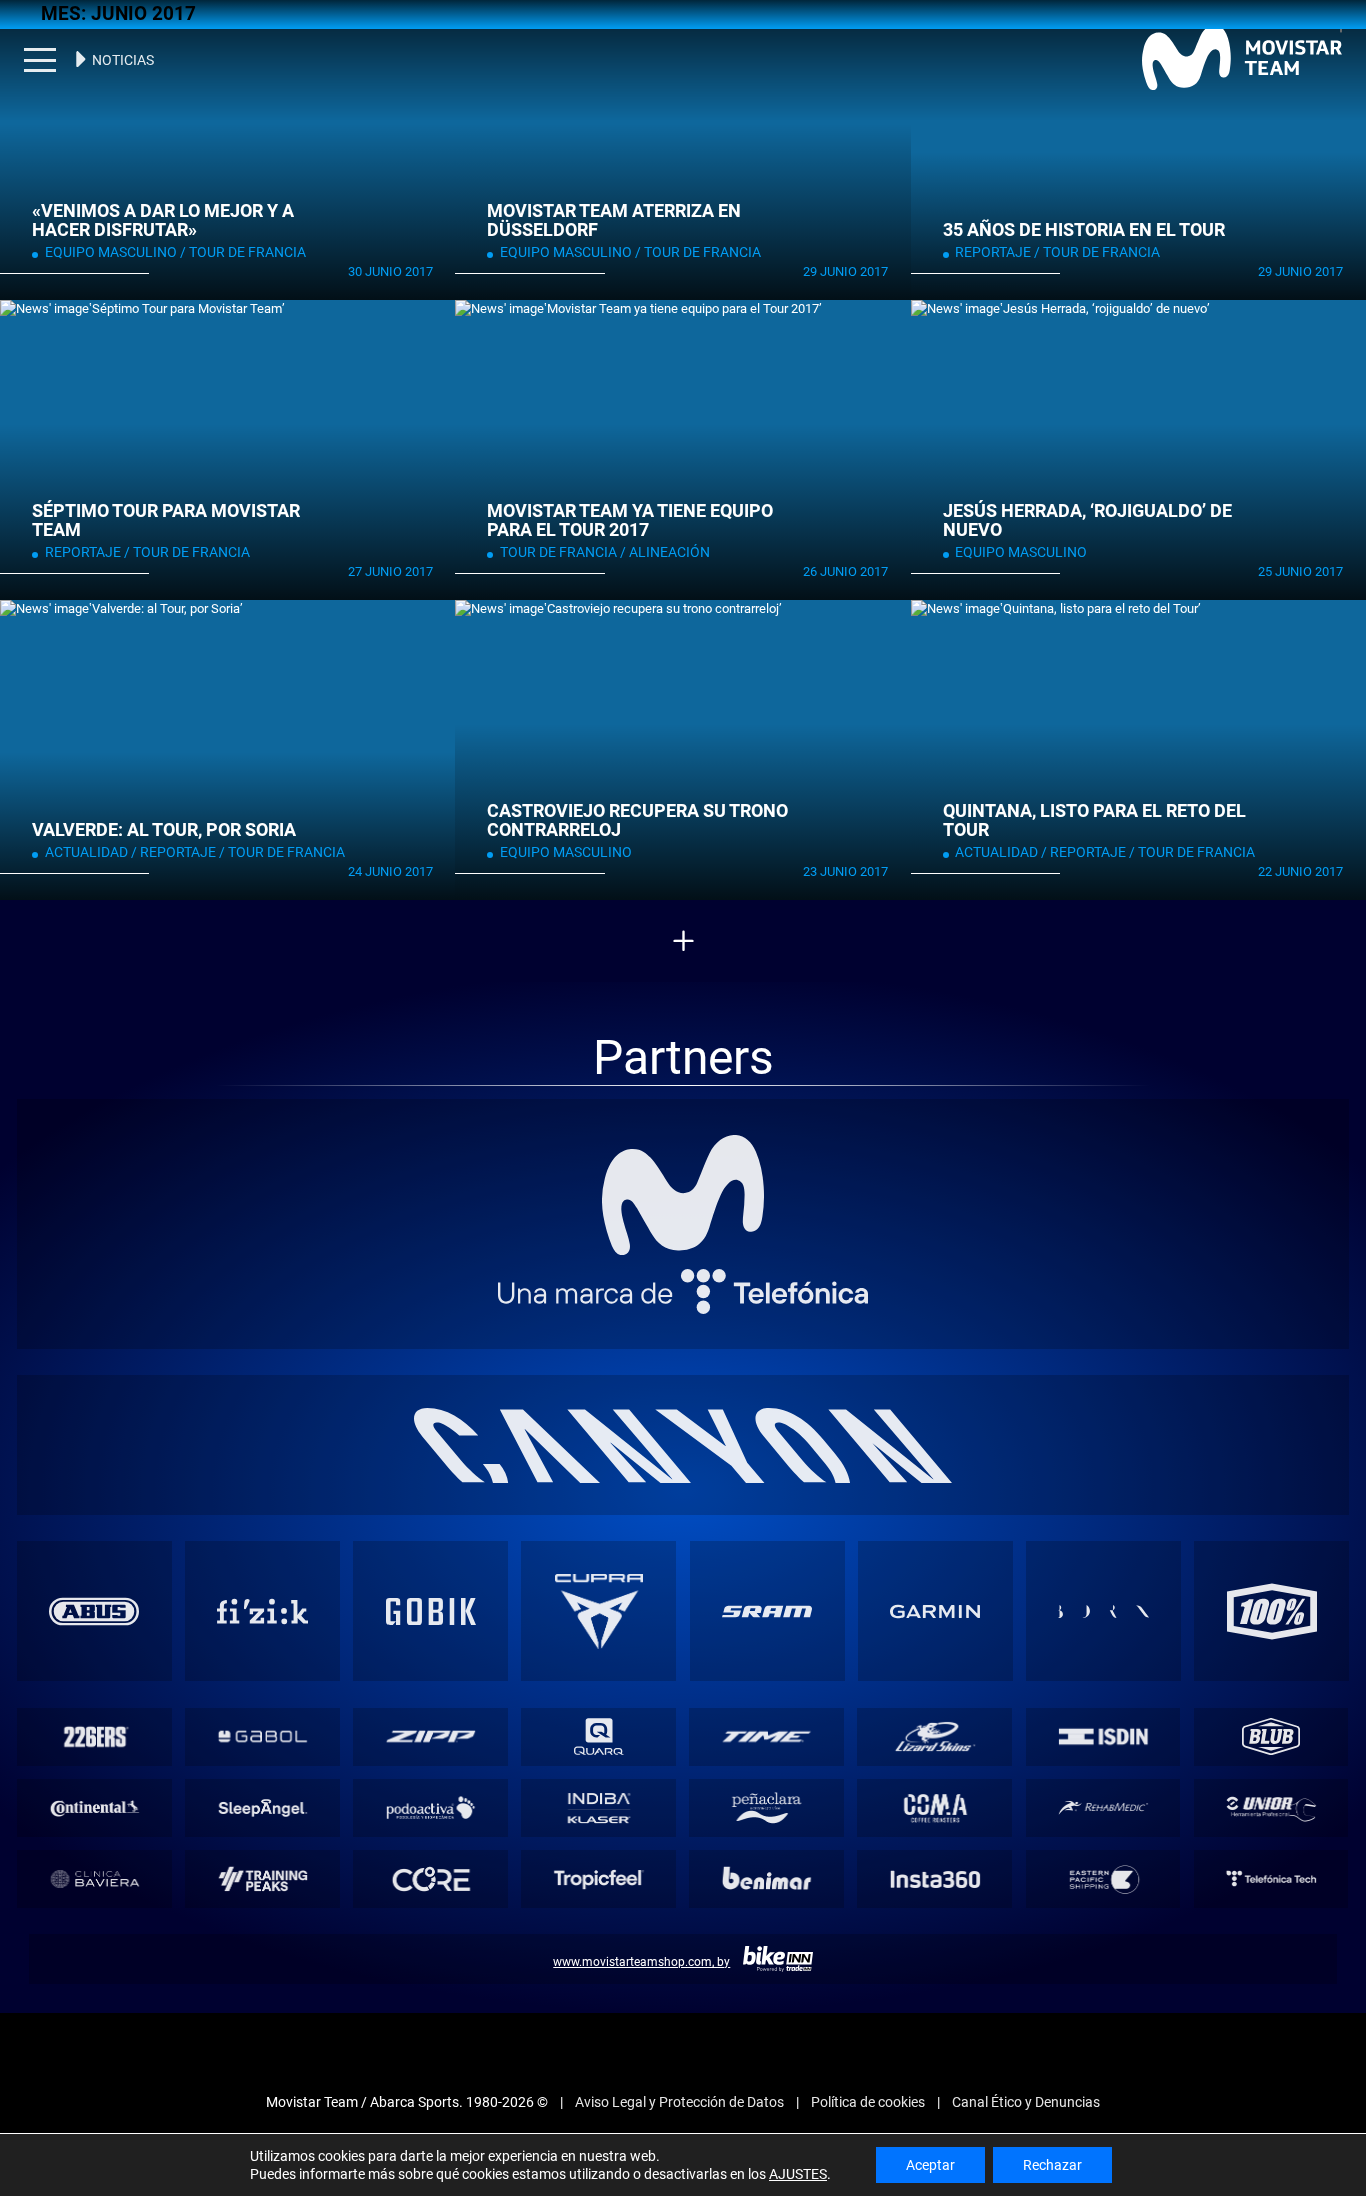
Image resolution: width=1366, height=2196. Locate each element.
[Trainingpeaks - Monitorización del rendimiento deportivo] (263, 1873)
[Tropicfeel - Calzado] (599, 1873)
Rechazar (1052, 2165)
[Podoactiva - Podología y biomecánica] (431, 1802)
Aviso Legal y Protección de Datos (679, 2097)
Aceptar (930, 2165)
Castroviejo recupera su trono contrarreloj (632, 821)
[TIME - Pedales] (767, 1731)
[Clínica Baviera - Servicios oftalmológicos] (94, 1873)
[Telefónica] (683, 1285)
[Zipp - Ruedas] (431, 1731)
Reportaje (990, 252)
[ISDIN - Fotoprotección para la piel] (1103, 1731)
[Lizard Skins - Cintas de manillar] (935, 1731)
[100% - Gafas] (1272, 1606)
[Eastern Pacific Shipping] (1103, 1873)
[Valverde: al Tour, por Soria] (227, 750)
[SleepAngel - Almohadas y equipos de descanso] (263, 1802)
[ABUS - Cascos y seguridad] (94, 1606)
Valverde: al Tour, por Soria (158, 830)
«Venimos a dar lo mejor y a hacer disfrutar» (157, 221)
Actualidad (83, 852)
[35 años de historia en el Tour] (1138, 150)
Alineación (654, 552)
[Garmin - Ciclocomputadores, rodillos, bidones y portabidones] (935, 1606)
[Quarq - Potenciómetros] (599, 1731)
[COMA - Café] (935, 1802)
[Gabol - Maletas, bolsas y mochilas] (263, 1731)
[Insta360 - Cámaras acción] (935, 1873)
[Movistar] (683, 1190)
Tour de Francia (229, 252)
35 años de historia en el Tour (1079, 230)
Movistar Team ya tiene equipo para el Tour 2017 (625, 521)
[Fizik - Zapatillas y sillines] (262, 1606)
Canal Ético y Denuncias (1026, 2097)
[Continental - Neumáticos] (94, 1802)
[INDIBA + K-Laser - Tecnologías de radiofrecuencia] (599, 1802)
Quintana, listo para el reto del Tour (1088, 821)
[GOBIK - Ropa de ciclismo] (431, 1606)
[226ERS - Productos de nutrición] (94, 1731)
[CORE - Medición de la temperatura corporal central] (431, 1873)
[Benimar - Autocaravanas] (767, 1873)
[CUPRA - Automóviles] (599, 1606)
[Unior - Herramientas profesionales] (1271, 1802)
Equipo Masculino (105, 252)
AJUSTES (798, 2174)
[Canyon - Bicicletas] (683, 1439)
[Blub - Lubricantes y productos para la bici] (1271, 1731)
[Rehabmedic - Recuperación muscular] (1103, 1802)
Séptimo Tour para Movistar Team (160, 521)
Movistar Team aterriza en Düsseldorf (609, 221)
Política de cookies (868, 2097)
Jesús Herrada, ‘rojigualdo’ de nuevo (1081, 521)
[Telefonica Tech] (1271, 1873)
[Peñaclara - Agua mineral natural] (767, 1802)
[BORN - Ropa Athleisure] (1103, 1606)
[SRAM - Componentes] (767, 1606)
